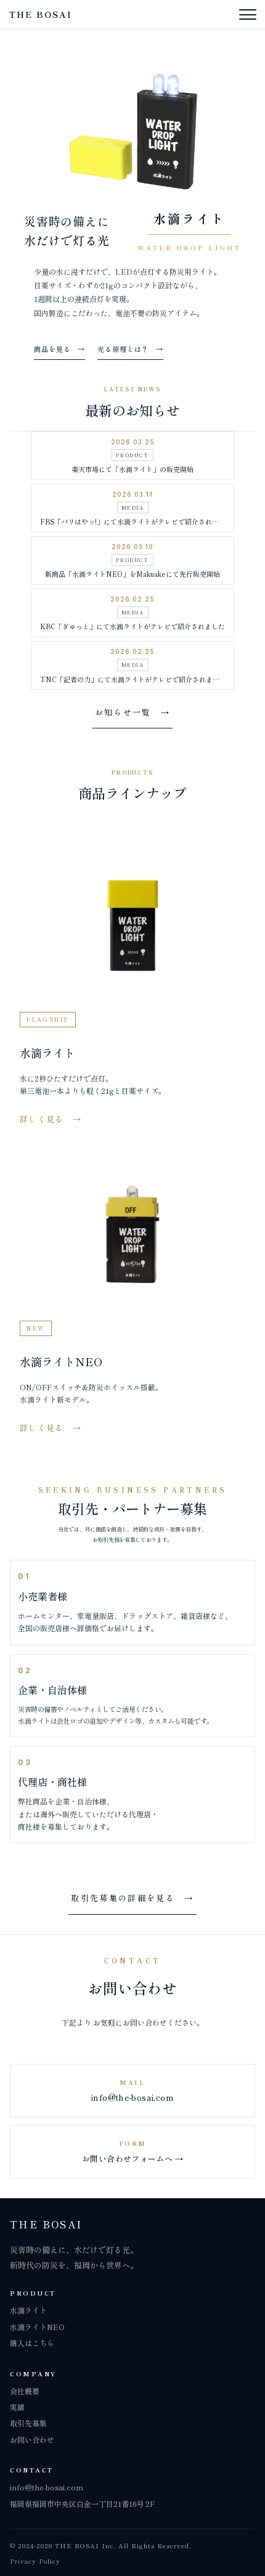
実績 (17, 2407)
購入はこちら (32, 2343)
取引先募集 (28, 2423)
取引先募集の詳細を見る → (132, 1898)
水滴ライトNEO (37, 2327)
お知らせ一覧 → (133, 712)
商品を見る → (59, 349)
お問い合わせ (32, 2439)
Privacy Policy (35, 2561)
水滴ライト (28, 2310)
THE (40, 14)
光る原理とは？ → (130, 349)
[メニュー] (248, 15)
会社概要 (25, 2391)
